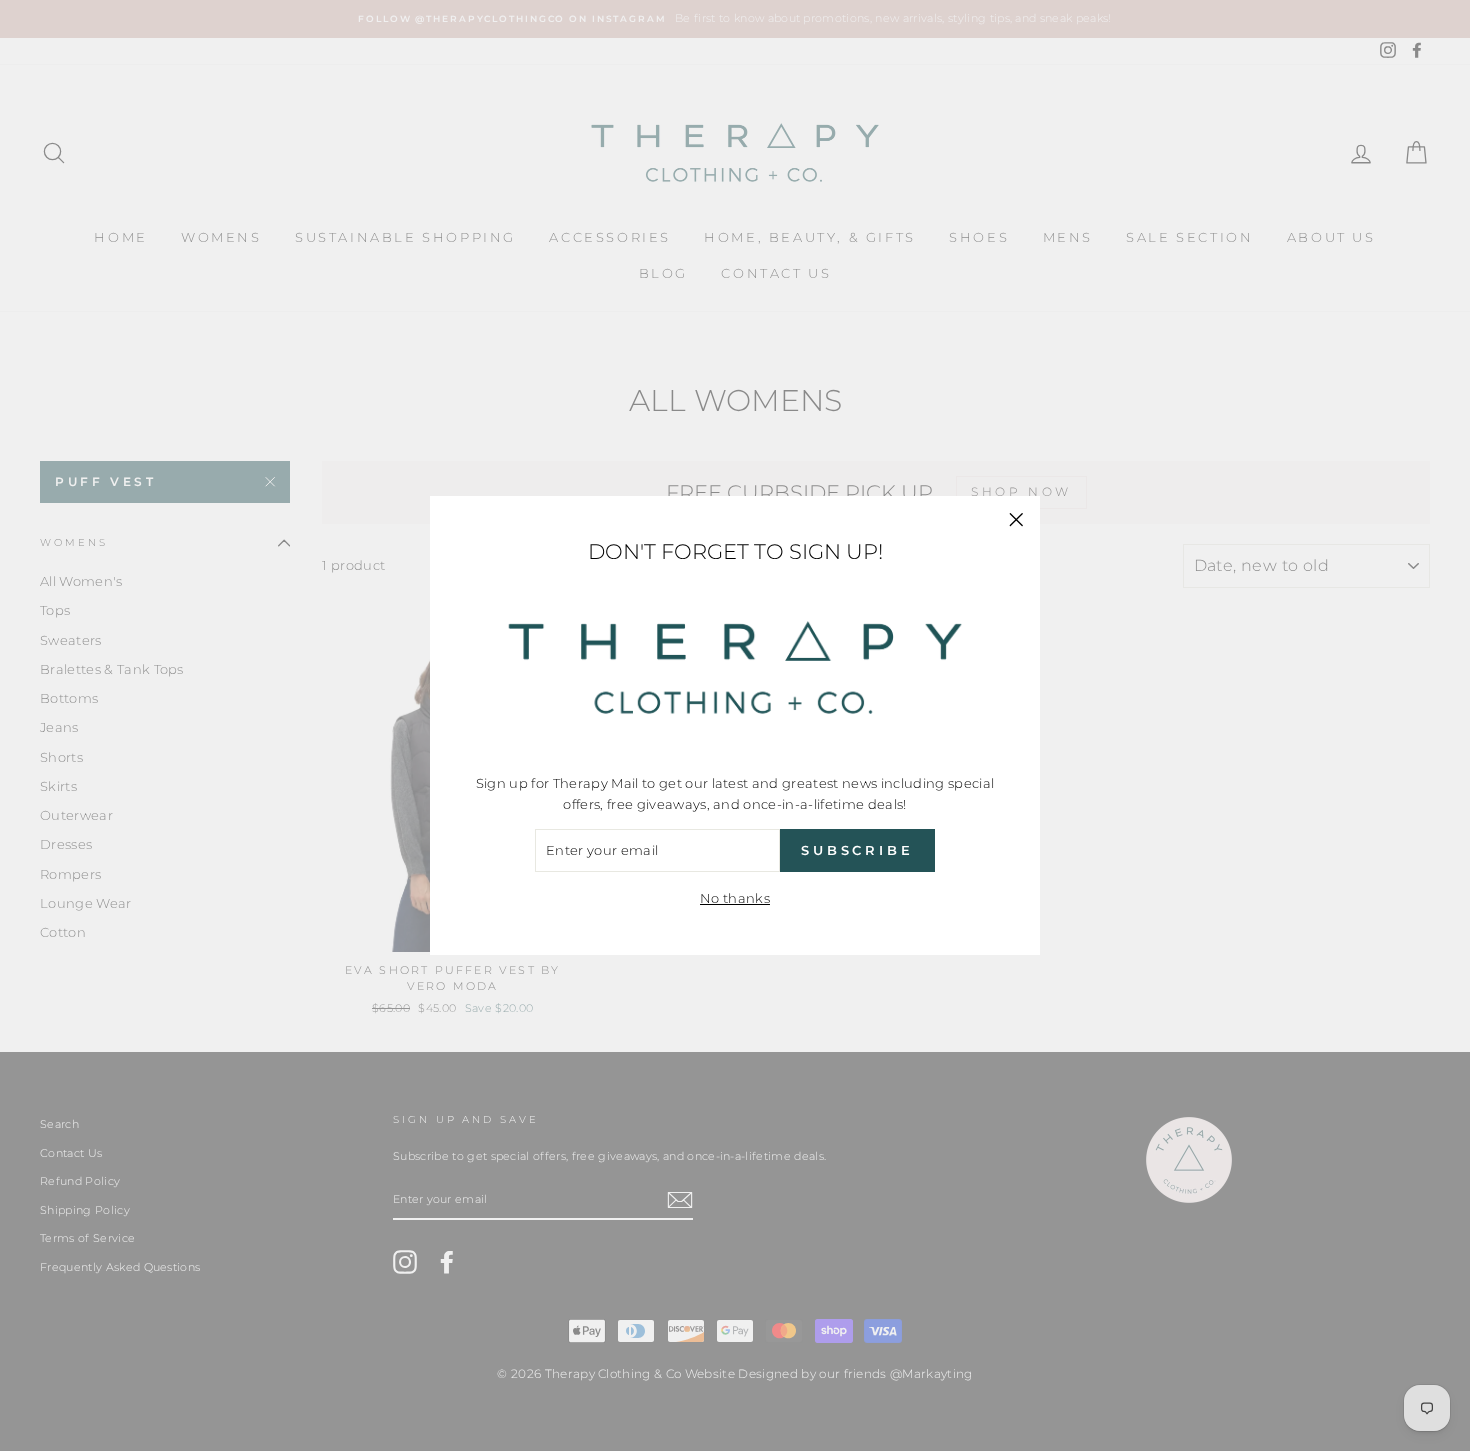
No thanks (735, 898)
